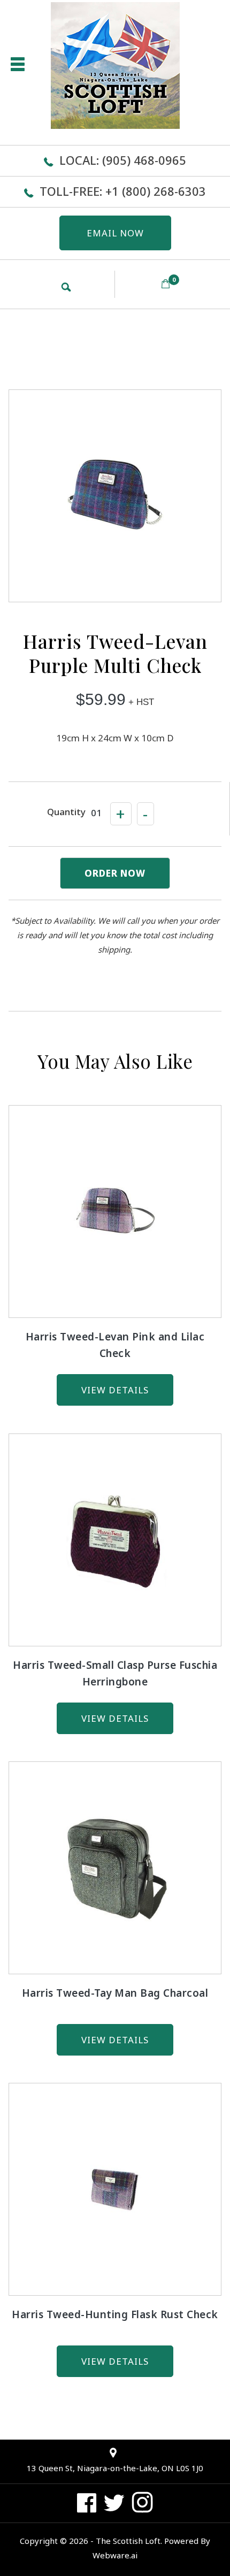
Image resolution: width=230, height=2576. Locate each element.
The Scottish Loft (128, 2541)
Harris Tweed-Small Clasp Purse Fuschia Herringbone (115, 1673)
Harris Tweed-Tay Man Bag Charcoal (115, 1993)
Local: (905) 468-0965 (123, 160)
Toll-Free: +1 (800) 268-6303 (123, 191)
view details (115, 1390)
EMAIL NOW (115, 233)
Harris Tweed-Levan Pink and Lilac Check (115, 1345)
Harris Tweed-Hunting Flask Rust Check (115, 2314)
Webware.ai (115, 2555)
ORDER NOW (115, 873)
